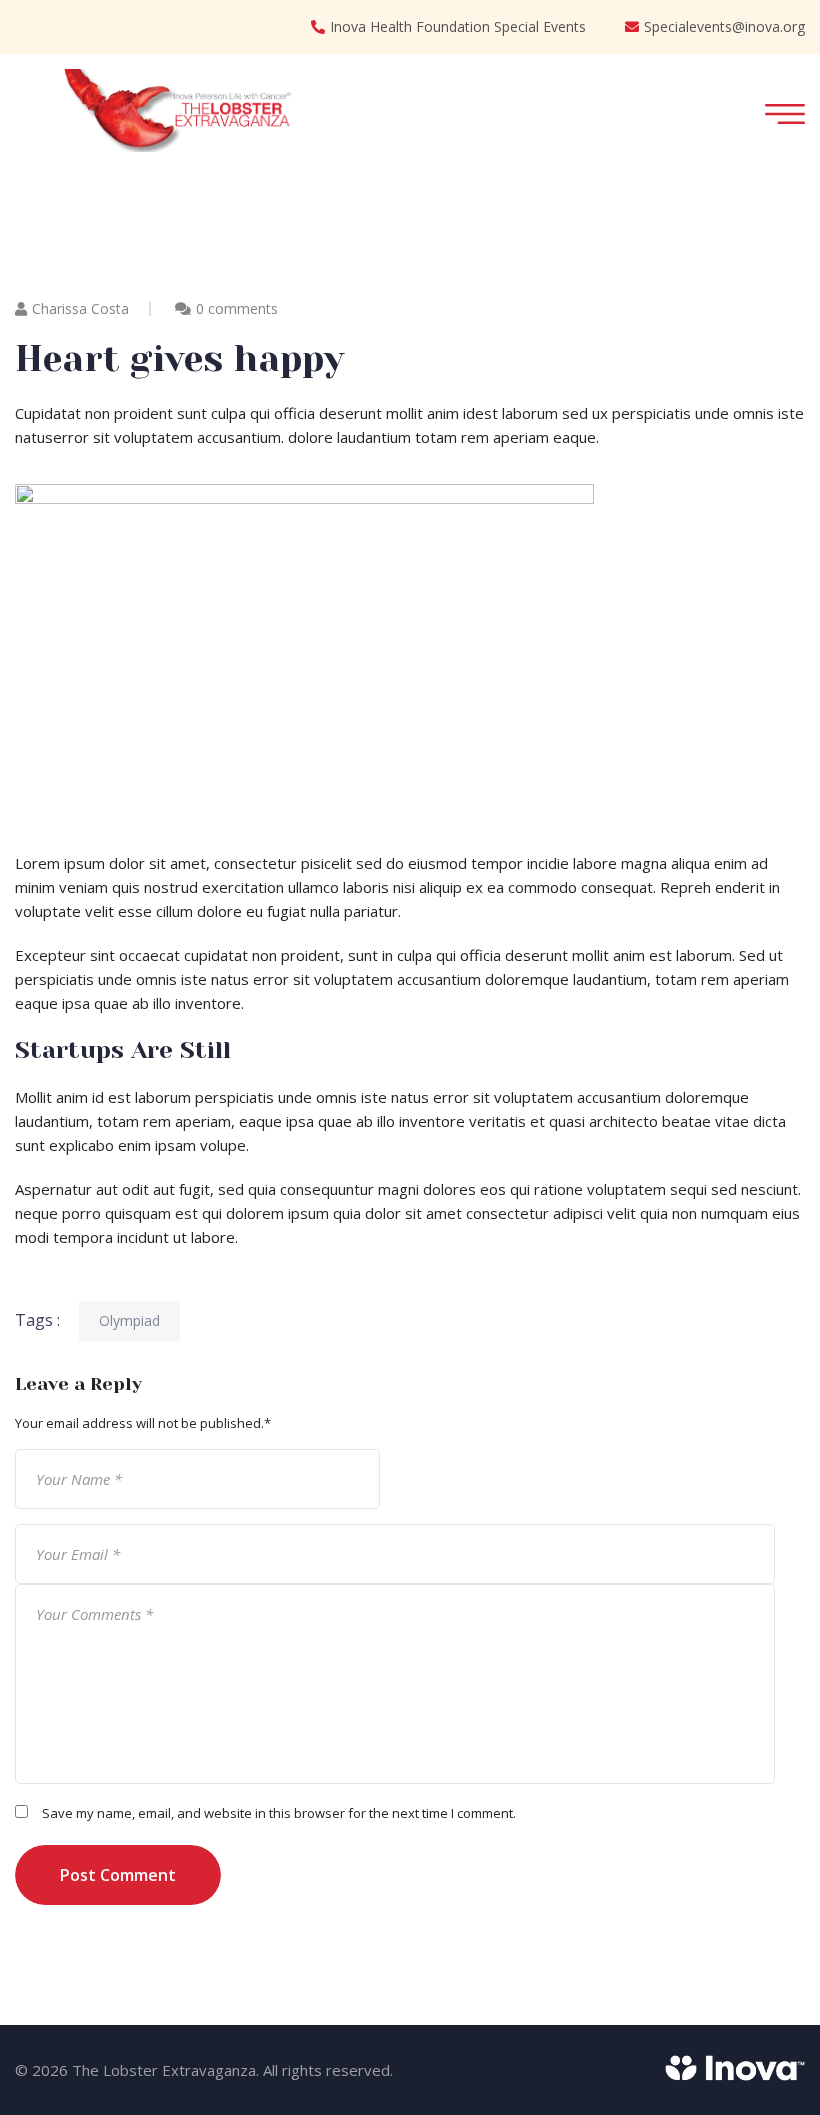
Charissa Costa (80, 308)
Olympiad (129, 1320)
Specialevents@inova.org (724, 26)
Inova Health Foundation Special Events (458, 26)
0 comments (237, 308)
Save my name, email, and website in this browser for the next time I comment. (279, 1813)
